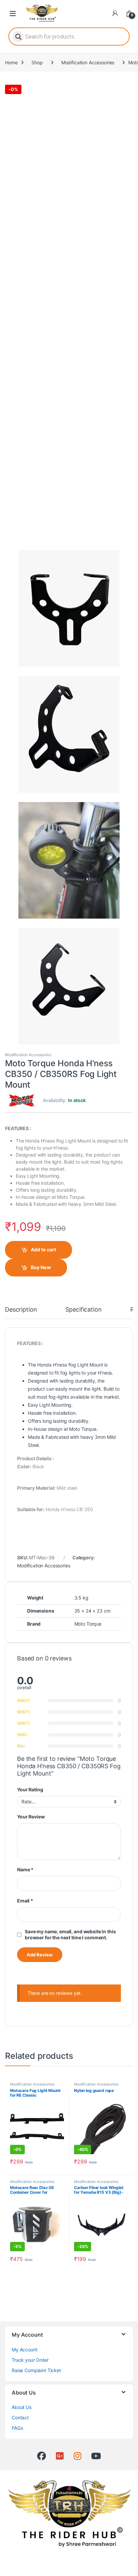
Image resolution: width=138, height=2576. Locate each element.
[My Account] (115, 13)
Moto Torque (88, 1624)
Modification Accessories (88, 62)
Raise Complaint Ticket (36, 2370)
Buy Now (41, 1267)
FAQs (17, 2428)
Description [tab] (21, 1310)
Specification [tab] (83, 1310)
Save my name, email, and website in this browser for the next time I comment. (70, 1934)
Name (25, 1869)
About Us (22, 2407)
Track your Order (30, 2360)
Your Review (31, 1817)
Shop (37, 62)
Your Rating (30, 1789)
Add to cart (43, 1250)
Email (25, 1901)
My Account (25, 2350)
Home (11, 62)
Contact (20, 2417)
